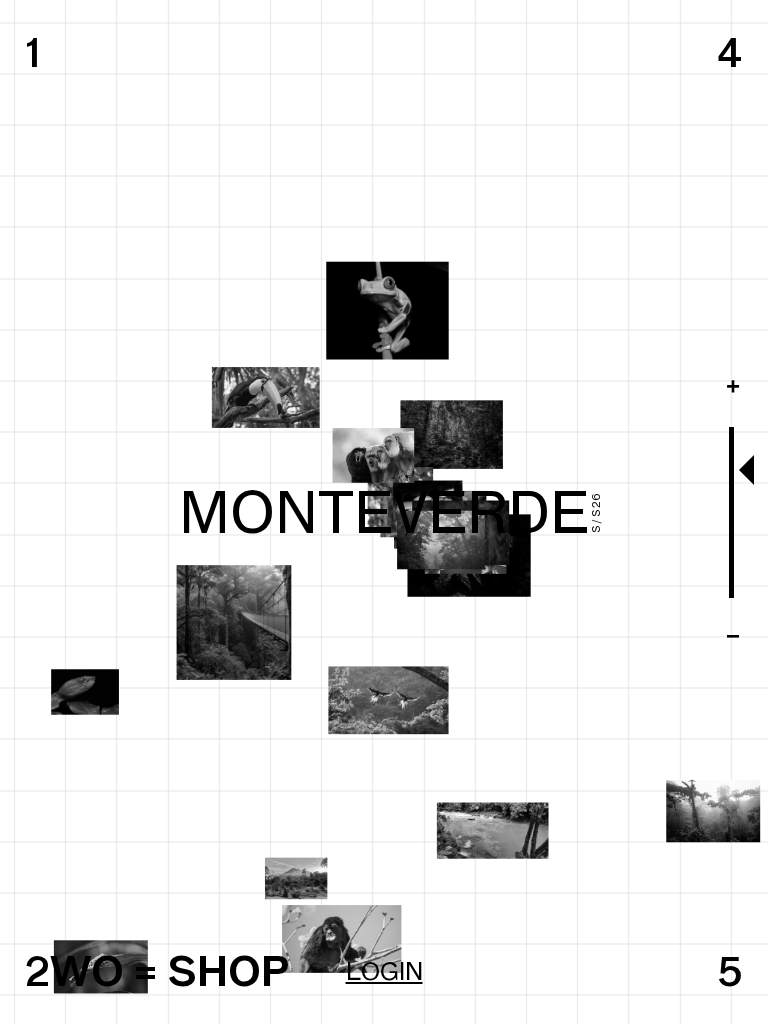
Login (384, 971)
